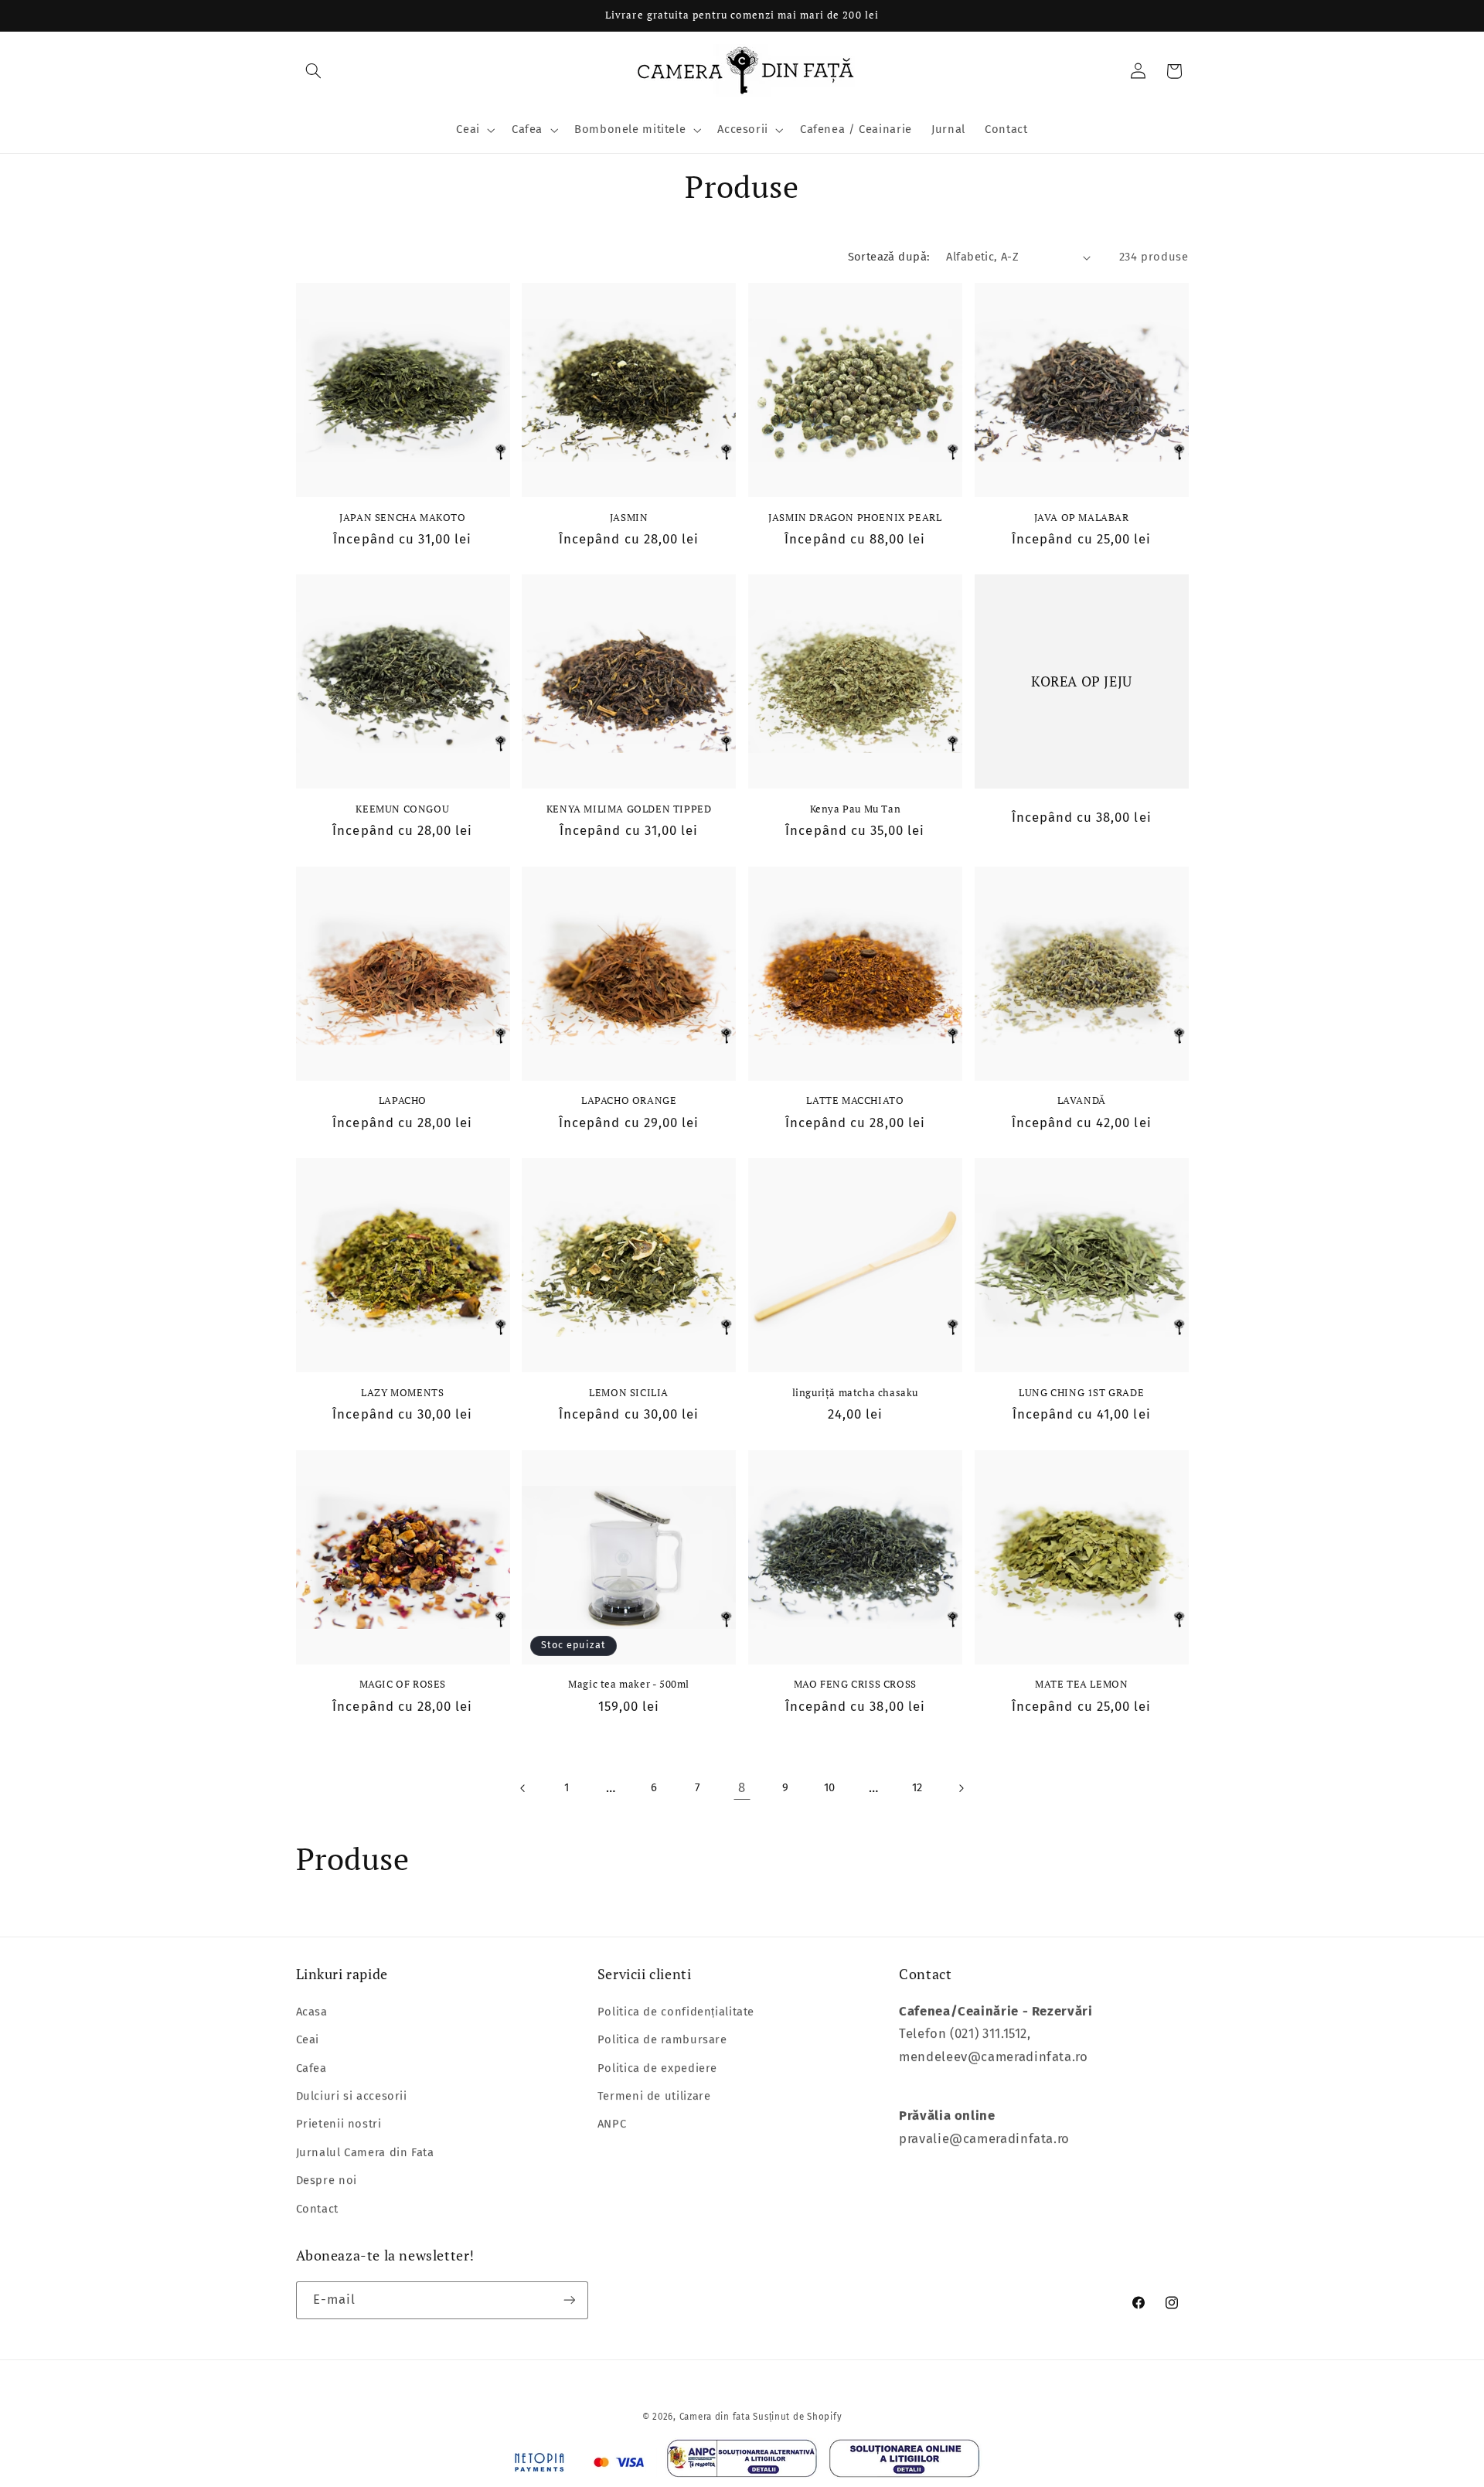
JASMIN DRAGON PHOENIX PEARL (855, 518)
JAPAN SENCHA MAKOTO (402, 518)
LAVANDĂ (1082, 1100)
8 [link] (742, 1787)
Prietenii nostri (339, 2123)
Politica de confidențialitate (676, 2011)
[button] (314, 71)
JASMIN (629, 518)
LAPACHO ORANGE (629, 1100)
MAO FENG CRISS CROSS (855, 1684)
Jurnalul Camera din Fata (365, 2151)
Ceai (308, 2039)
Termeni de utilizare (654, 2095)
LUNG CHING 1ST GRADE (1081, 1393)
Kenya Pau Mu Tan (856, 809)
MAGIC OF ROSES (403, 1684)
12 (917, 1787)
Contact (317, 2208)
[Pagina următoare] (961, 1788)
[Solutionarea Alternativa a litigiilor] (742, 2462)
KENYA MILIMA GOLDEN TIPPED (629, 809)
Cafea (311, 2067)
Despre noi (327, 2179)
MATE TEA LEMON (1081, 1684)
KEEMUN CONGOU (402, 809)
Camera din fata (715, 2417)
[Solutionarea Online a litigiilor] (905, 2463)
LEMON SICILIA (629, 1393)
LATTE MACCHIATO (855, 1100)
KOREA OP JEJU (1082, 681)
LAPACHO (403, 1100)
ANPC (612, 2123)
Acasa (312, 2011)
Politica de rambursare (662, 2039)
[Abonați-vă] (569, 2300)
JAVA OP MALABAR (1082, 518)
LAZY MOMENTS (402, 1393)
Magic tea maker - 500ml (629, 1684)
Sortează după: (889, 257)
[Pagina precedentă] (522, 1788)
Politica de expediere (657, 2067)
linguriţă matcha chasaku (855, 1393)
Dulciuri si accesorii (352, 2095)
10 (830, 1787)
